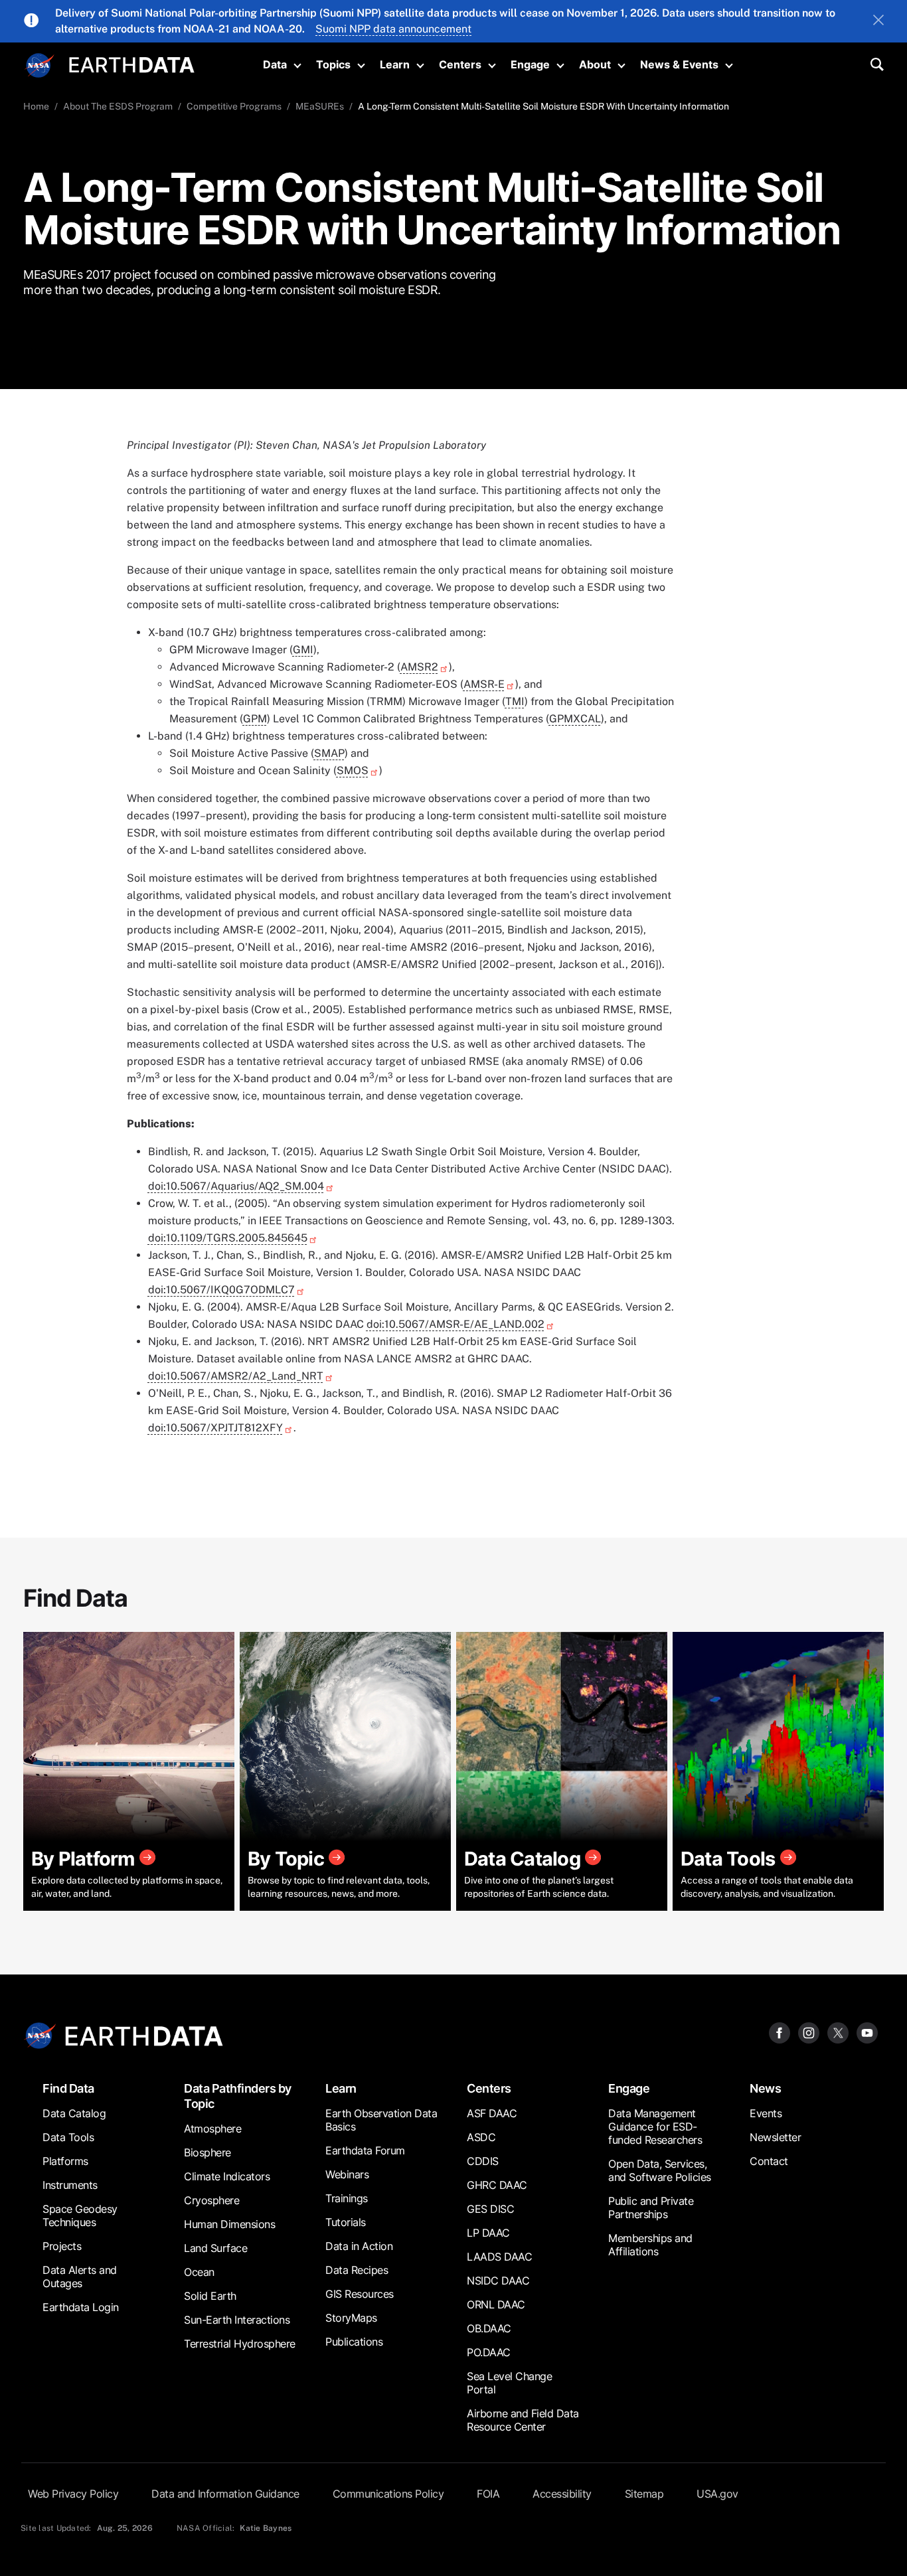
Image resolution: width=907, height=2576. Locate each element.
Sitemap (644, 2494)
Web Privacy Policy (73, 2494)
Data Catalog (74, 2113)
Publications (354, 2342)
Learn (395, 64)
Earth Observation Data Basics (381, 2120)
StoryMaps (351, 2318)
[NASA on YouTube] (867, 2032)
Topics (333, 64)
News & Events (679, 64)
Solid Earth (210, 2296)
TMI (515, 701)
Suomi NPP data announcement (393, 29)
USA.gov (717, 2494)
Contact (769, 2161)
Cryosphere (211, 2200)
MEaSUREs (320, 106)
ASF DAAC (492, 2113)
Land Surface (215, 2248)
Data (275, 64)
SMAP (329, 753)
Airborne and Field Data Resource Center (523, 2420)
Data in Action (359, 2246)
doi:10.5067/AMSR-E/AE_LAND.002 (455, 1324)
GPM (255, 719)
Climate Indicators (227, 2176)
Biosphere (207, 2152)
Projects (62, 2246)
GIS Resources (360, 2294)
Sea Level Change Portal (509, 2383)
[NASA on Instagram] (809, 2032)
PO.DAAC (489, 2352)
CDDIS (483, 2161)
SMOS (353, 770)
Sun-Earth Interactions (237, 2320)
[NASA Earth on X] (838, 2032)
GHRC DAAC (497, 2185)
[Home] (132, 63)
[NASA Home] (40, 66)
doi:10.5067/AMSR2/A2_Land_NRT (236, 1376)
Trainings (347, 2198)
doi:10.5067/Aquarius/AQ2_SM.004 (236, 1186)
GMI (303, 650)
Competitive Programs (234, 106)
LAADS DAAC (499, 2257)
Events (766, 2113)
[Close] (878, 21)
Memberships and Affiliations (650, 2245)
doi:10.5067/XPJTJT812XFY (215, 1428)
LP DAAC (488, 2233)
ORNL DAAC (496, 2304)
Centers (460, 64)
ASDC (481, 2137)
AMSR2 (419, 667)
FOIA (488, 2494)
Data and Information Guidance (225, 2494)
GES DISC (490, 2209)
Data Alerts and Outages (80, 2277)
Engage (530, 64)
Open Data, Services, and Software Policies (660, 2170)
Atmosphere (212, 2129)
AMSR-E (484, 684)
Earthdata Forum (365, 2150)
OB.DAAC (489, 2328)
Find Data (68, 2088)
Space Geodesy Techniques (80, 2215)
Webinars (347, 2174)
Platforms (65, 2161)
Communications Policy (388, 2494)
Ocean (199, 2272)
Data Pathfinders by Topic (238, 2096)
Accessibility (562, 2494)
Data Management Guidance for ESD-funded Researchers (655, 2127)
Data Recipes (357, 2270)
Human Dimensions (229, 2224)
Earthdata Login (81, 2307)
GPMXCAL (575, 719)
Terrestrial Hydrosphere (240, 2344)
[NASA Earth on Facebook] (780, 2032)
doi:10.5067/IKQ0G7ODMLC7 (221, 1290)
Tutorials (346, 2222)
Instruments (70, 2185)
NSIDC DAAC (498, 2281)
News (765, 2088)
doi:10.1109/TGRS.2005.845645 (228, 1238)
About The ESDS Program (118, 106)
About (595, 64)
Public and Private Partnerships (651, 2208)
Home (36, 106)
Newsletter (775, 2137)
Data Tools (68, 2137)
